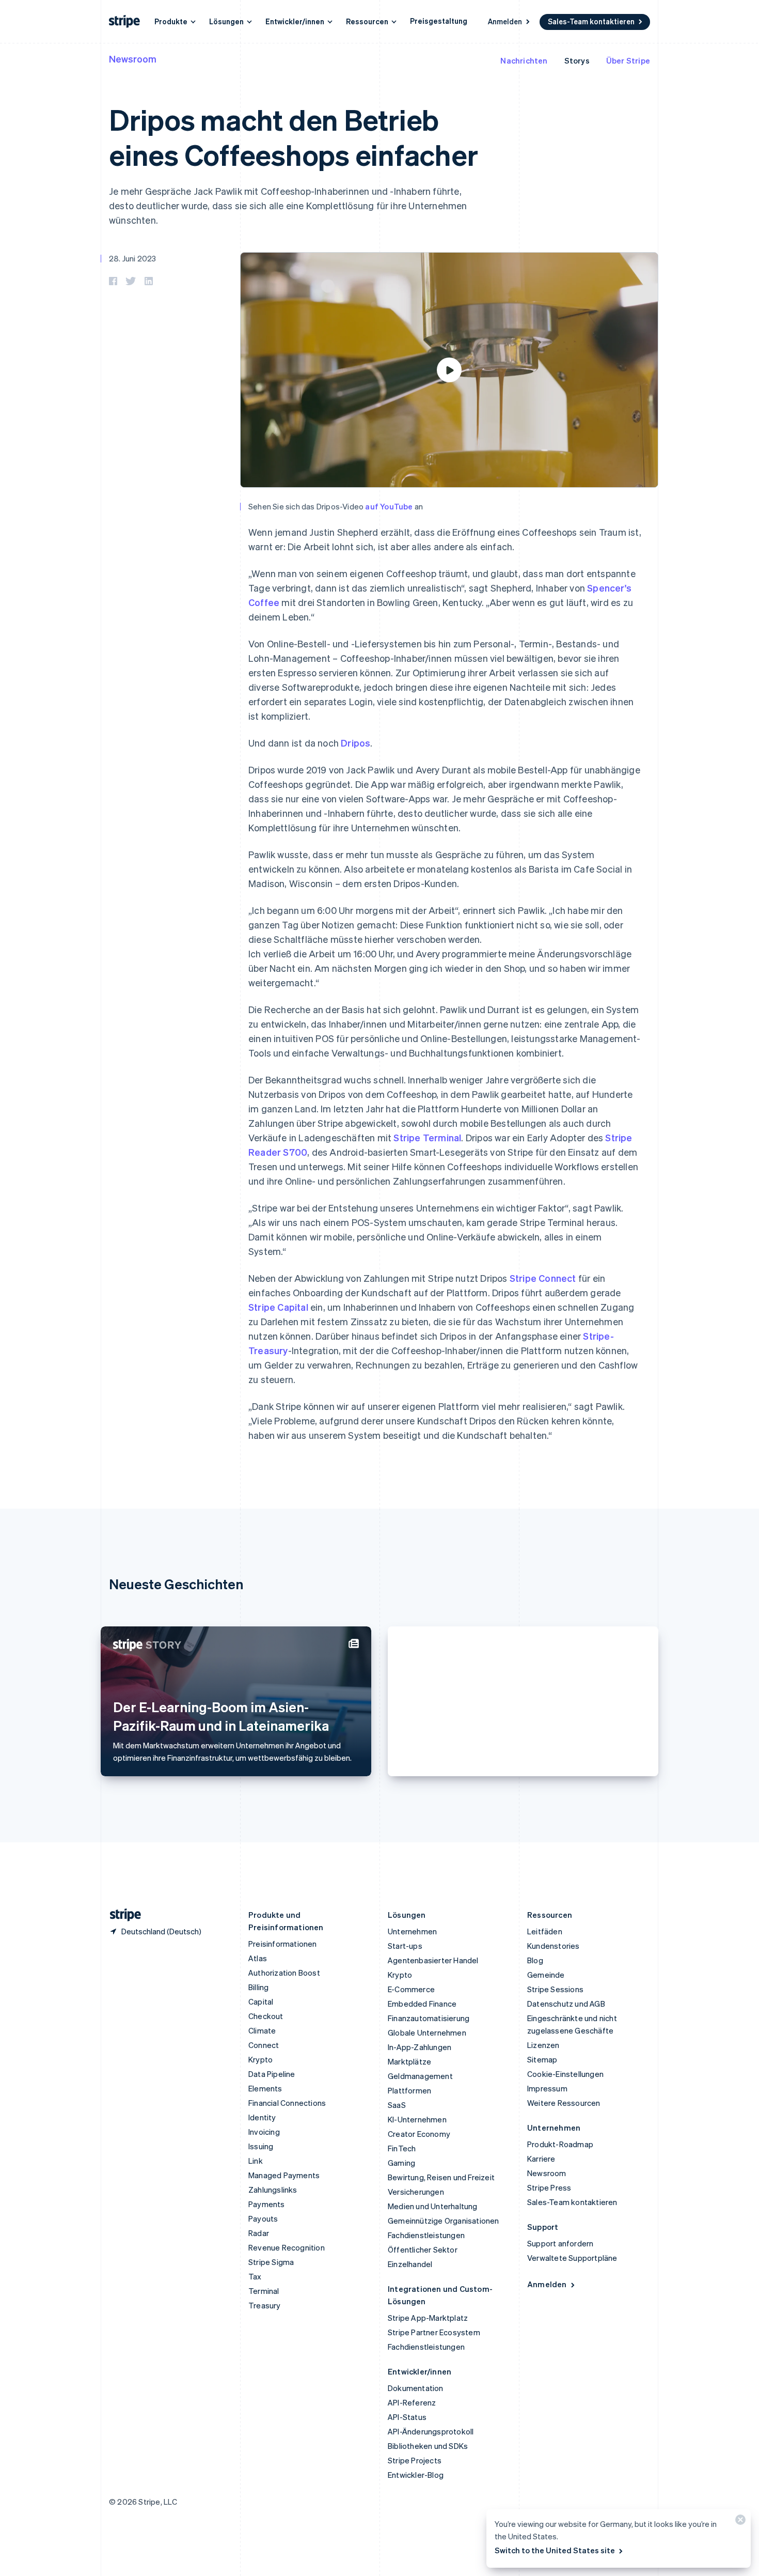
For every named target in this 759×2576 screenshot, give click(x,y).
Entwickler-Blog (416, 2475)
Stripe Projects (415, 2460)
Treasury (265, 2305)
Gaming (401, 2163)
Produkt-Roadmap (560, 2144)
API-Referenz (412, 2402)
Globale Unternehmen (427, 2032)
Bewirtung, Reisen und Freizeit (441, 2177)
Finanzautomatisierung (429, 2018)
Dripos (355, 743)
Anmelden (505, 21)
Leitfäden (545, 1931)
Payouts (263, 2218)
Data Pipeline (272, 2074)
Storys (577, 60)
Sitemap (542, 2059)
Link (256, 2161)
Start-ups (405, 1946)
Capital (261, 2001)
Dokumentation (416, 2388)
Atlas (258, 1958)
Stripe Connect (543, 1278)
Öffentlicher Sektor (423, 2249)
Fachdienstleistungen (426, 2235)
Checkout (266, 2016)
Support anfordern (560, 2243)
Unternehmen (412, 1931)
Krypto (260, 2059)
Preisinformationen (283, 1944)
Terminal (264, 2291)
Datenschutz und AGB (566, 2004)
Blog (535, 1960)
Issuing (261, 2146)
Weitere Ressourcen (564, 2103)
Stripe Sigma (271, 2262)
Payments (267, 2204)
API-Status (407, 2417)
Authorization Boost (284, 1973)
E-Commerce (411, 1989)
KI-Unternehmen (417, 2119)
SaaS (397, 2105)
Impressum (547, 2088)
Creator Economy (419, 2134)
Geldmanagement (420, 2076)
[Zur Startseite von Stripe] (121, 1915)
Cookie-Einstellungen (565, 2074)
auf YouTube (389, 506)
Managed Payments (284, 2175)
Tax (255, 2276)
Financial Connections (287, 2103)
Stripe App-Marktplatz (428, 2318)
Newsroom (133, 59)
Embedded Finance (422, 2004)
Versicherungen (416, 2192)
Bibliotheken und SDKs (428, 2446)
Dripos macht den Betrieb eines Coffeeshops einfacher (293, 136)
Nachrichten (524, 60)
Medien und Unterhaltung (433, 2206)
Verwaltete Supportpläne (572, 2258)
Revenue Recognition (287, 2247)
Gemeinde (546, 1975)
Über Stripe (628, 60)
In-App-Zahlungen (420, 2047)
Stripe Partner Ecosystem (434, 2332)
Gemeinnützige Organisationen (444, 2221)
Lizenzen (543, 2045)
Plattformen (409, 2090)
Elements (265, 2088)
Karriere (541, 2159)
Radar (259, 2233)
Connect (264, 2045)
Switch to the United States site (555, 2550)
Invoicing (264, 2132)
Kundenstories (554, 1946)
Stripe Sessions (555, 1989)
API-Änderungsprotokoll (431, 2431)
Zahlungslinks (273, 2190)
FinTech (402, 2148)
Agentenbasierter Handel (433, 1960)
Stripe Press (549, 2187)
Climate (262, 2030)
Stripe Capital (278, 1307)
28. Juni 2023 (133, 258)
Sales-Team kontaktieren (591, 21)
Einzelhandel (410, 2264)
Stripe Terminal (427, 1137)
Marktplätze (409, 2061)
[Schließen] (739, 2522)
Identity (262, 2117)
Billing (258, 1987)
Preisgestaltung (439, 21)
